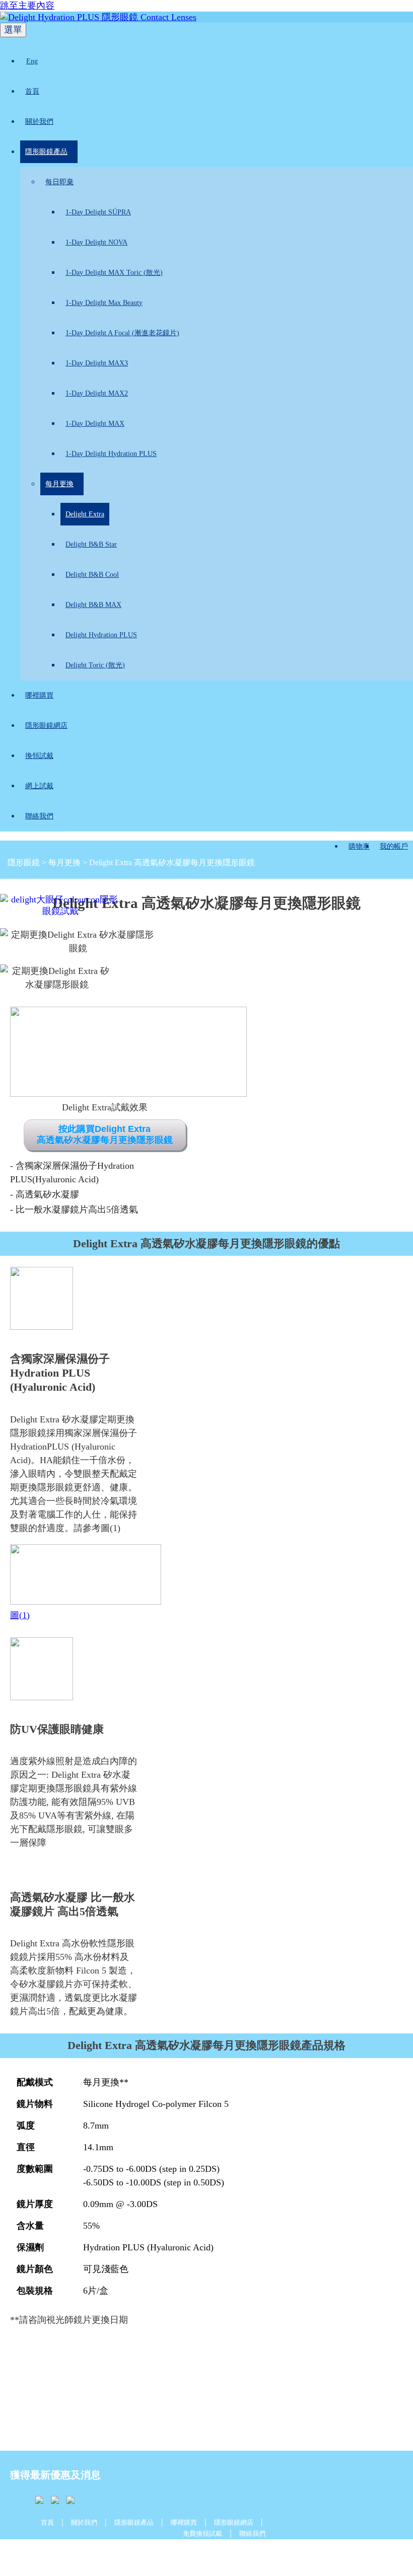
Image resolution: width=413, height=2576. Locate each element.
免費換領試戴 (202, 2533)
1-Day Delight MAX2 (97, 393)
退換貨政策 (249, 2554)
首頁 (32, 91)
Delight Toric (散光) (95, 665)
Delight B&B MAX (93, 605)
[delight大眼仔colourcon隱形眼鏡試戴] (109, 2383)
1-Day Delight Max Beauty (104, 303)
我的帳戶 (394, 846)
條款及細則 (156, 2554)
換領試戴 (39, 756)
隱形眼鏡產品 (46, 152)
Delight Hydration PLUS (101, 635)
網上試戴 (39, 786)
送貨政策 (109, 2554)
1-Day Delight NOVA (96, 242)
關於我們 (39, 122)
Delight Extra (85, 514)
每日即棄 (59, 182)
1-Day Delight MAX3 (97, 363)
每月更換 (59, 484)
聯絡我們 (39, 816)
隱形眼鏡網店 (46, 726)
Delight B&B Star (91, 544)
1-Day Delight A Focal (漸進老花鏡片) (122, 333)
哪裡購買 (39, 695)
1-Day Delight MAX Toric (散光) (114, 273)
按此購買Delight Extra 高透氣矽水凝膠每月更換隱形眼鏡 (105, 1135)
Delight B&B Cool (92, 575)
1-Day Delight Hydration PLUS (111, 454)
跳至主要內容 (27, 6)
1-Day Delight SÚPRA (98, 212)
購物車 (359, 846)
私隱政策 (202, 2554)
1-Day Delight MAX (95, 424)
